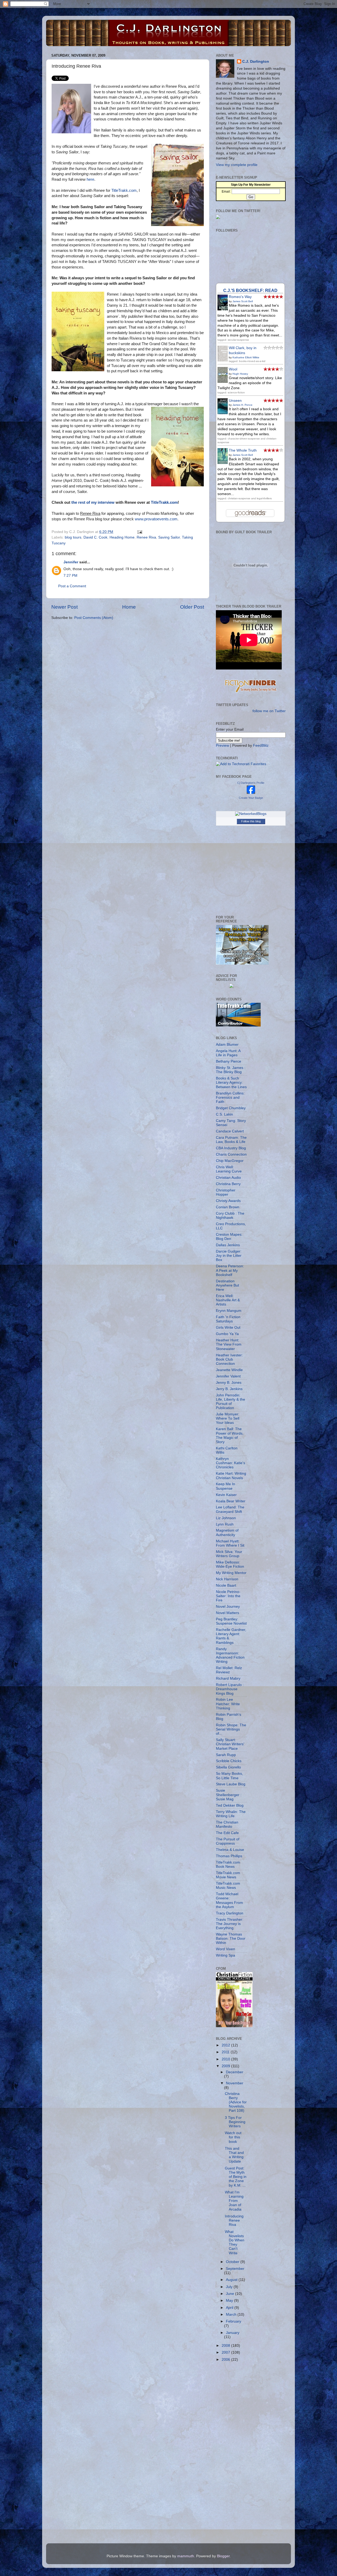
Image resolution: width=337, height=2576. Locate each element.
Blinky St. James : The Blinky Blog (231, 1070)
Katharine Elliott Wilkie (246, 357)
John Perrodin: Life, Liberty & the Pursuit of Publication (231, 1402)
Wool (233, 369)
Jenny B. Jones (229, 1383)
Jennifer (71, 562)
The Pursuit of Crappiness (228, 1841)
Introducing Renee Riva (234, 2220)
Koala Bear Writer (231, 1501)
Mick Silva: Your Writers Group (229, 1554)
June (231, 2294)
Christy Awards (228, 1201)
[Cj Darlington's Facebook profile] (251, 793)
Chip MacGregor (230, 1161)
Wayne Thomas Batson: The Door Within (231, 1939)
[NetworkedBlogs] (251, 814)
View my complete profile (237, 165)
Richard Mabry (228, 1678)
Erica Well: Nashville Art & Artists (228, 1300)
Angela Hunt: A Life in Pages (228, 1053)
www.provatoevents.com (156, 519)
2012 (226, 2045)
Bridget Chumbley (231, 1108)
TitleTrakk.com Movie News (228, 1875)
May (230, 2301)
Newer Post (65, 607)
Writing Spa (226, 1955)
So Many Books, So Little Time (229, 1776)
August (232, 2280)
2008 (226, 2346)
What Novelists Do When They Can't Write (235, 2242)
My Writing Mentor (231, 1573)
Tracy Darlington (230, 1913)
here (90, 179)
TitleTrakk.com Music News (228, 1886)
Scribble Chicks (229, 1761)
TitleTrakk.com (124, 190)
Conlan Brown (228, 1207)
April (230, 2308)
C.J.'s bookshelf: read (250, 290)
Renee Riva (146, 537)
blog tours (73, 537)
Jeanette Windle (229, 1370)
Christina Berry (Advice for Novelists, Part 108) (236, 2102)
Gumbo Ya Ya (227, 1334)
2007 (226, 2352)
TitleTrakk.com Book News (228, 1864)
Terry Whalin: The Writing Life (231, 1814)
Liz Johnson (226, 1518)
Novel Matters (227, 1613)
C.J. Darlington (256, 62)
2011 (226, 2052)
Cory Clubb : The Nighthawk (230, 1216)
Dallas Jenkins (228, 1245)
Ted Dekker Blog (230, 1805)
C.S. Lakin (224, 1114)
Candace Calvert (230, 1131)
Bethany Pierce (229, 1061)
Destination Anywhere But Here (227, 1285)
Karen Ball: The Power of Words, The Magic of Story (230, 1435)
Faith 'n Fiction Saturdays (228, 1319)
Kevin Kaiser (226, 1495)
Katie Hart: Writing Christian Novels (231, 1476)
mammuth (186, 2556)
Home (129, 607)
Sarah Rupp (226, 1755)
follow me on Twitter (269, 711)
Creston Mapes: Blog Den (229, 1237)
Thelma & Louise (230, 1850)
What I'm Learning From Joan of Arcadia (234, 2201)
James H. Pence (242, 405)
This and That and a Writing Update (234, 2155)
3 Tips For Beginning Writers (235, 2122)
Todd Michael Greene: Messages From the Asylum (229, 1900)
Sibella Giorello (228, 1767)
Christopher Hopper (226, 1192)
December (235, 2072)
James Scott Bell (243, 301)
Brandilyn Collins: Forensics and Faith (230, 1098)
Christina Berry (228, 1184)
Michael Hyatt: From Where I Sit (230, 1543)
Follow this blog (251, 821)
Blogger (223, 2556)
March (232, 2315)
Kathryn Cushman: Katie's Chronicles (231, 1463)
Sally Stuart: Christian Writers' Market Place (230, 1744)
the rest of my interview (93, 502)
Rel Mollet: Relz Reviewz (229, 1670)
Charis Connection (231, 1154)
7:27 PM (70, 576)
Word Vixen (226, 1949)
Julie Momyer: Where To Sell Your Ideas (228, 1418)
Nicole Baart (226, 1585)
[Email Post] (139, 532)
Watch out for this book (233, 2137)
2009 (226, 2066)
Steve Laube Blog (231, 1784)
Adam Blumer (227, 1045)
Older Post (192, 607)
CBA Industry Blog (231, 1148)
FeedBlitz (261, 746)
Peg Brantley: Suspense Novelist (231, 1621)
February (234, 2321)
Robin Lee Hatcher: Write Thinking (228, 1704)
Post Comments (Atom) (94, 618)
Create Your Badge (251, 798)
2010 (226, 2059)
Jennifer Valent (228, 1376)
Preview (222, 746)
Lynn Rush (225, 1524)
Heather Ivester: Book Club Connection (229, 1359)
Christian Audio (228, 1178)
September (235, 2269)
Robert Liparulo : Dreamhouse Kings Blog (230, 1689)
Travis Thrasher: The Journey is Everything (230, 1924)
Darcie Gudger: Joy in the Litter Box (229, 1256)
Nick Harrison (227, 1579)
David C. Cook (95, 537)
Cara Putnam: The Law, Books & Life (231, 1140)
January (233, 2333)
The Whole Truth (243, 450)
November (235, 2083)
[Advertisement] (237, 2450)
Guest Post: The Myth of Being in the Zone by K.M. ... (236, 2177)
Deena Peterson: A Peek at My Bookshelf (230, 1270)
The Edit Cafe (227, 1833)
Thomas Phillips (229, 1856)
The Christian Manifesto (227, 1824)
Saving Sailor (169, 537)
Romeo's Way (240, 297)
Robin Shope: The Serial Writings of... (231, 1729)
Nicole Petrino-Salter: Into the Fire (228, 1596)
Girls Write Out (228, 1328)
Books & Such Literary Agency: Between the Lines (231, 1082)
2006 (226, 2360)
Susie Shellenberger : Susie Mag (229, 1795)
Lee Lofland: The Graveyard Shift (230, 1509)
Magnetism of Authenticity (227, 1533)
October (233, 2262)
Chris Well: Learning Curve (229, 1169)
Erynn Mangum (229, 1311)
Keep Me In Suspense (226, 1486)
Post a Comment (72, 586)
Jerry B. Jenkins (229, 1389)
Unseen (235, 401)
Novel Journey (228, 1607)
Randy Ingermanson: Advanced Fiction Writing (230, 1655)
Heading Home (122, 537)
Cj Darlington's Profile (251, 783)
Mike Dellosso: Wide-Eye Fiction (230, 1564)
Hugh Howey (240, 374)
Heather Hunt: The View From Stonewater (229, 1344)
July (230, 2287)
